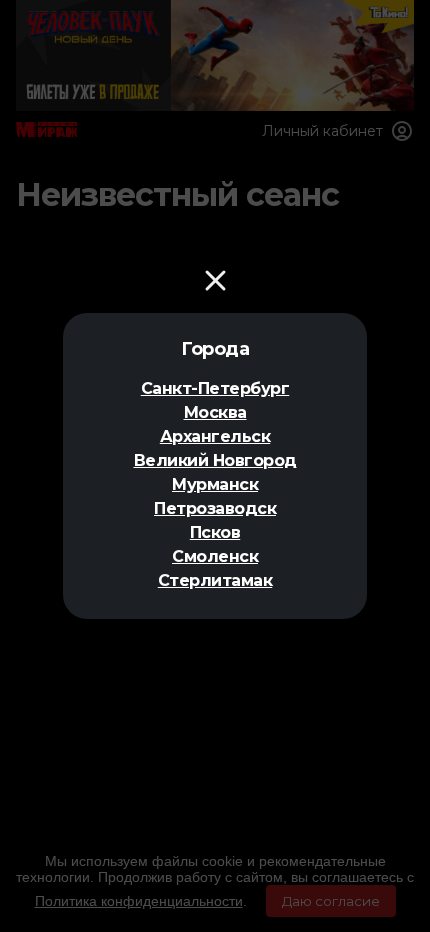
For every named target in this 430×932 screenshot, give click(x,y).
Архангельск (215, 436)
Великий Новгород (215, 460)
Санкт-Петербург (215, 388)
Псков (215, 532)
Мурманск (215, 484)
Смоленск (215, 556)
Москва (215, 412)
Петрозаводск (215, 508)
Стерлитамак (215, 580)
